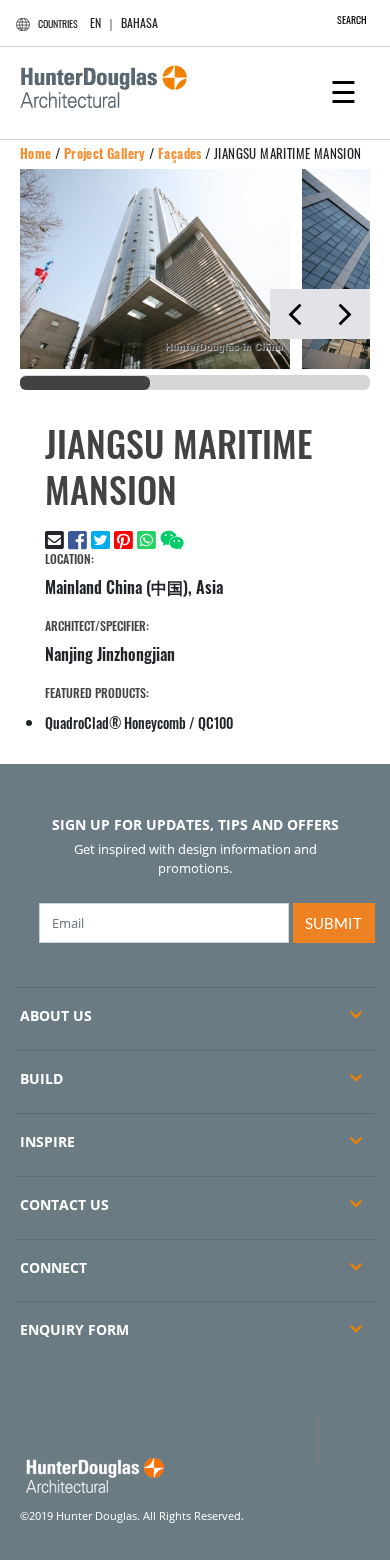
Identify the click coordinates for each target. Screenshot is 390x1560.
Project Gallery (105, 153)
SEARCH (352, 19)
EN (95, 22)
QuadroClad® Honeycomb (115, 722)
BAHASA (139, 22)
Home (36, 153)
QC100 (215, 722)
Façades (180, 153)
